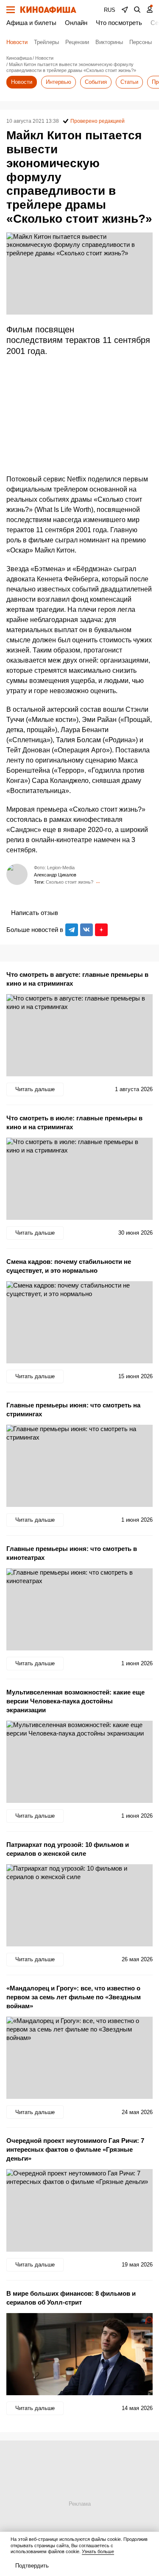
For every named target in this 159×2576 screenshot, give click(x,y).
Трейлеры (46, 42)
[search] (137, 10)
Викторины (109, 42)
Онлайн (76, 23)
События (96, 82)
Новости (17, 42)
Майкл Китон (98, 882)
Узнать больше (98, 2551)
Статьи (129, 82)
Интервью (59, 82)
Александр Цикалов (55, 875)
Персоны (141, 42)
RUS (110, 10)
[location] (125, 10)
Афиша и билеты (31, 23)
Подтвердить (32, 2566)
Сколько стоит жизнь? (70, 882)
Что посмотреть (119, 23)
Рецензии (77, 42)
